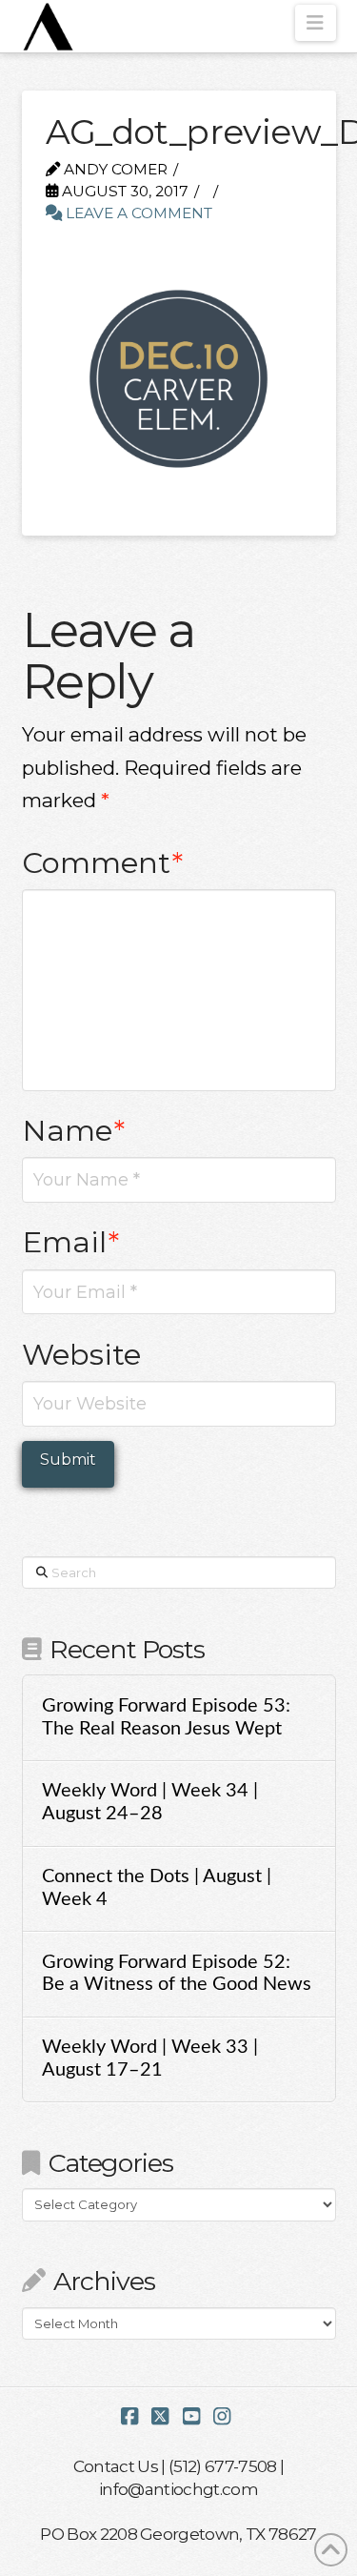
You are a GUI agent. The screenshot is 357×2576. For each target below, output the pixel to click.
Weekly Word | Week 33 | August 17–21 (150, 2059)
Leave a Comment (137, 213)
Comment (103, 862)
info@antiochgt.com (178, 2489)
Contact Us (116, 2466)
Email (71, 1242)
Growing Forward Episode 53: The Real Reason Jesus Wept (166, 1717)
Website (81, 1354)
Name (74, 1130)
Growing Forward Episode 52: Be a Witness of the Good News (177, 1974)
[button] (316, 23)
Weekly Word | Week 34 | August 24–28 (150, 1802)
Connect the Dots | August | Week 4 (157, 1888)
